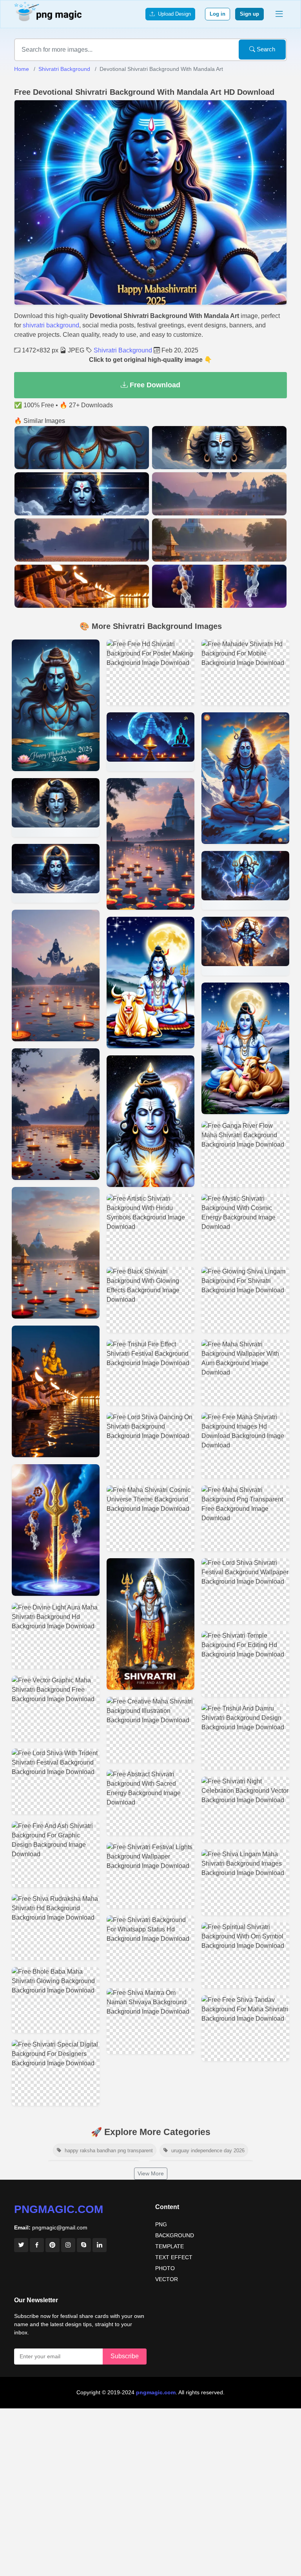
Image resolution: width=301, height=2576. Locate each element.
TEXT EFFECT (174, 2257)
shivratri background (51, 325)
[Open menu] (279, 14)
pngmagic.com (59, 2209)
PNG (161, 2224)
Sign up (249, 14)
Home (22, 69)
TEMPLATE (170, 2246)
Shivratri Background (64, 69)
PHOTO (165, 2268)
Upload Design (173, 14)
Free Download (154, 385)
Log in (218, 14)
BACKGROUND (175, 2235)
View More (151, 2173)
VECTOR (167, 2279)
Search (265, 49)
